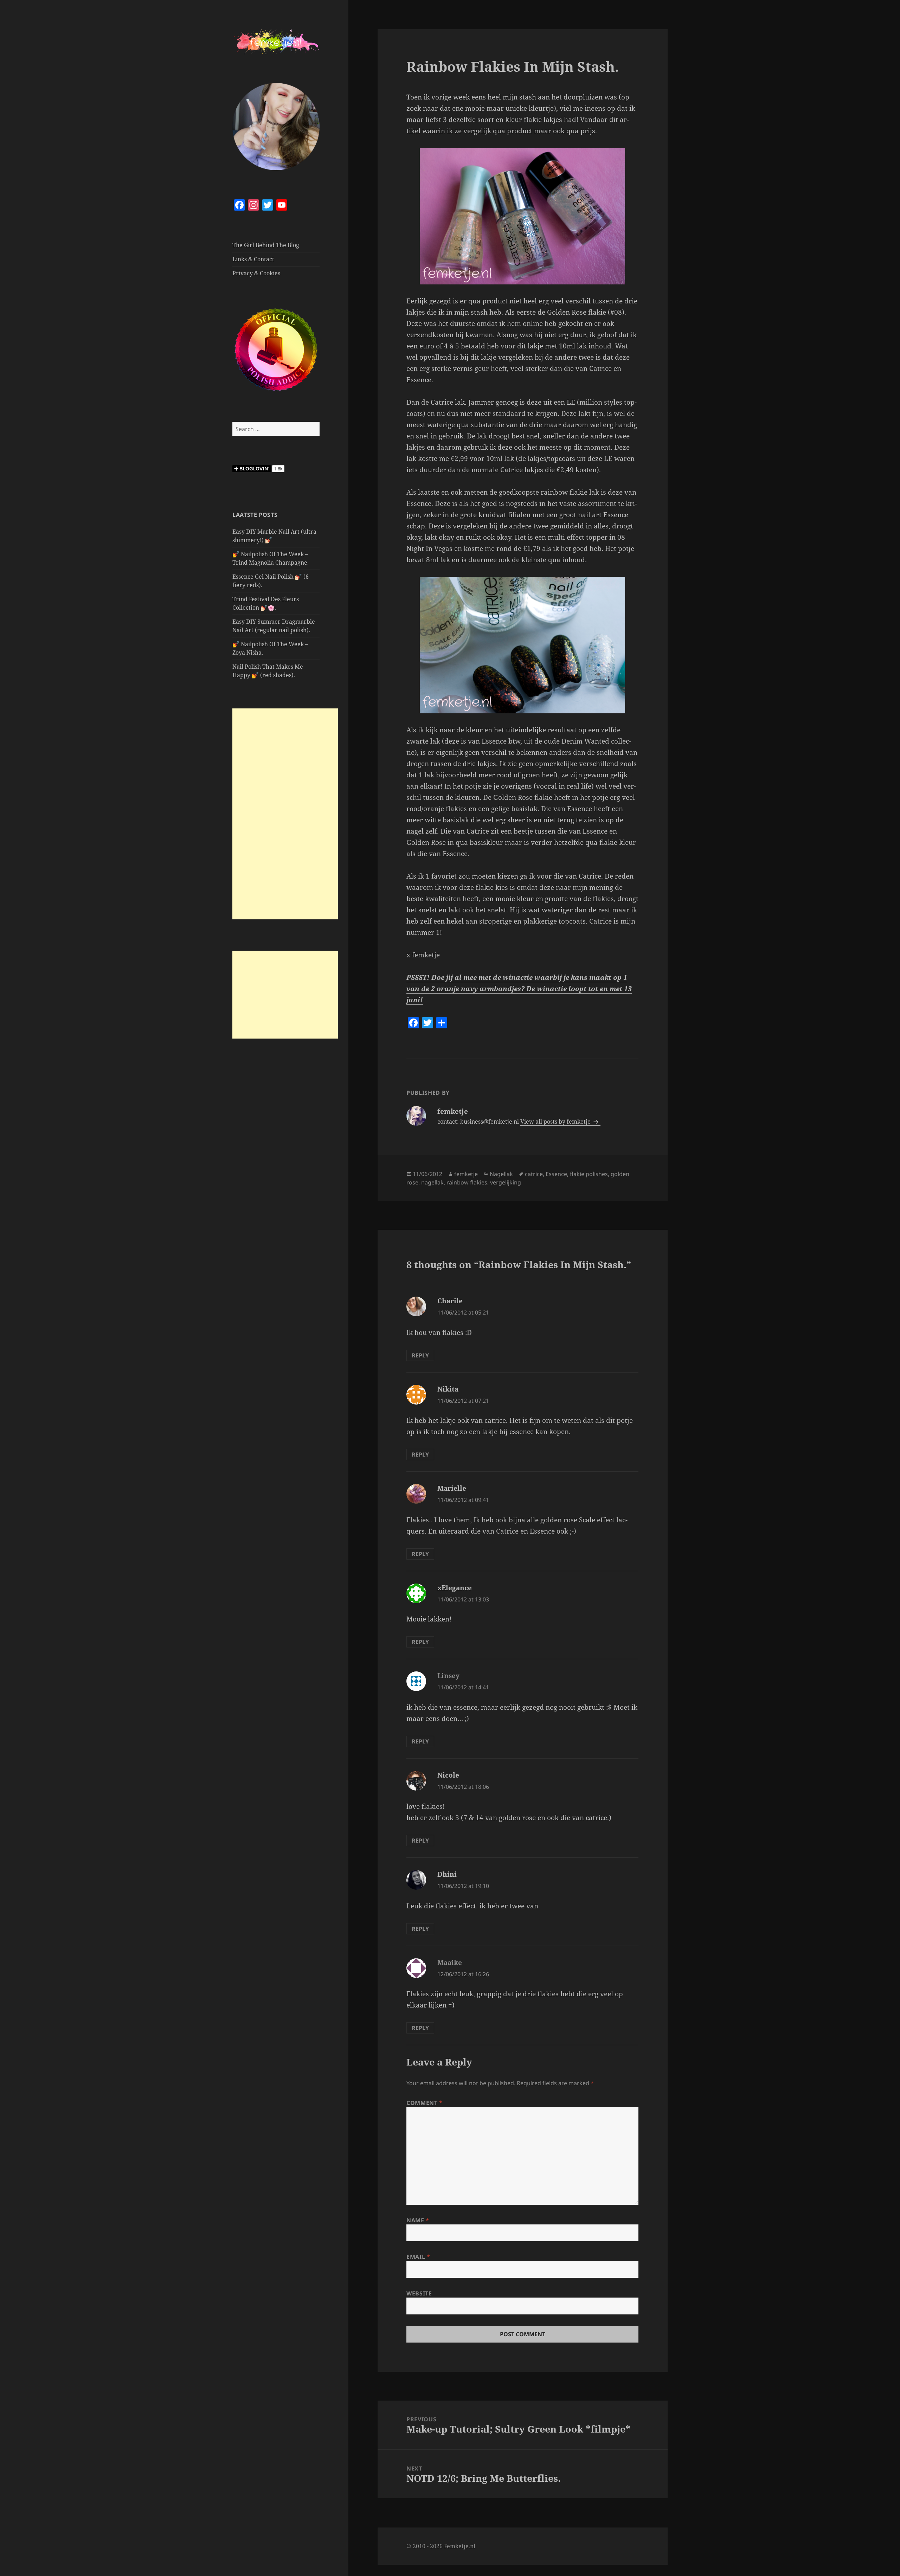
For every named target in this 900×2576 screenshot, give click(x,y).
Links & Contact (253, 259)
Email (418, 2257)
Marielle (452, 1488)
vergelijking (506, 1182)
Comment (425, 2103)
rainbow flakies (467, 1182)
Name (418, 2220)
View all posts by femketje (556, 1122)
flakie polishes (589, 1174)
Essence (556, 1174)
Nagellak (501, 1174)
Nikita (448, 1389)
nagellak (432, 1182)
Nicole (448, 1775)
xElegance (455, 1588)
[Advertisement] (285, 814)
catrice (534, 1174)
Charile (450, 1301)
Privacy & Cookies (256, 273)
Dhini (447, 1874)
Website (419, 2293)
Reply (420, 1355)
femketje (466, 1174)
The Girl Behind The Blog (266, 245)
